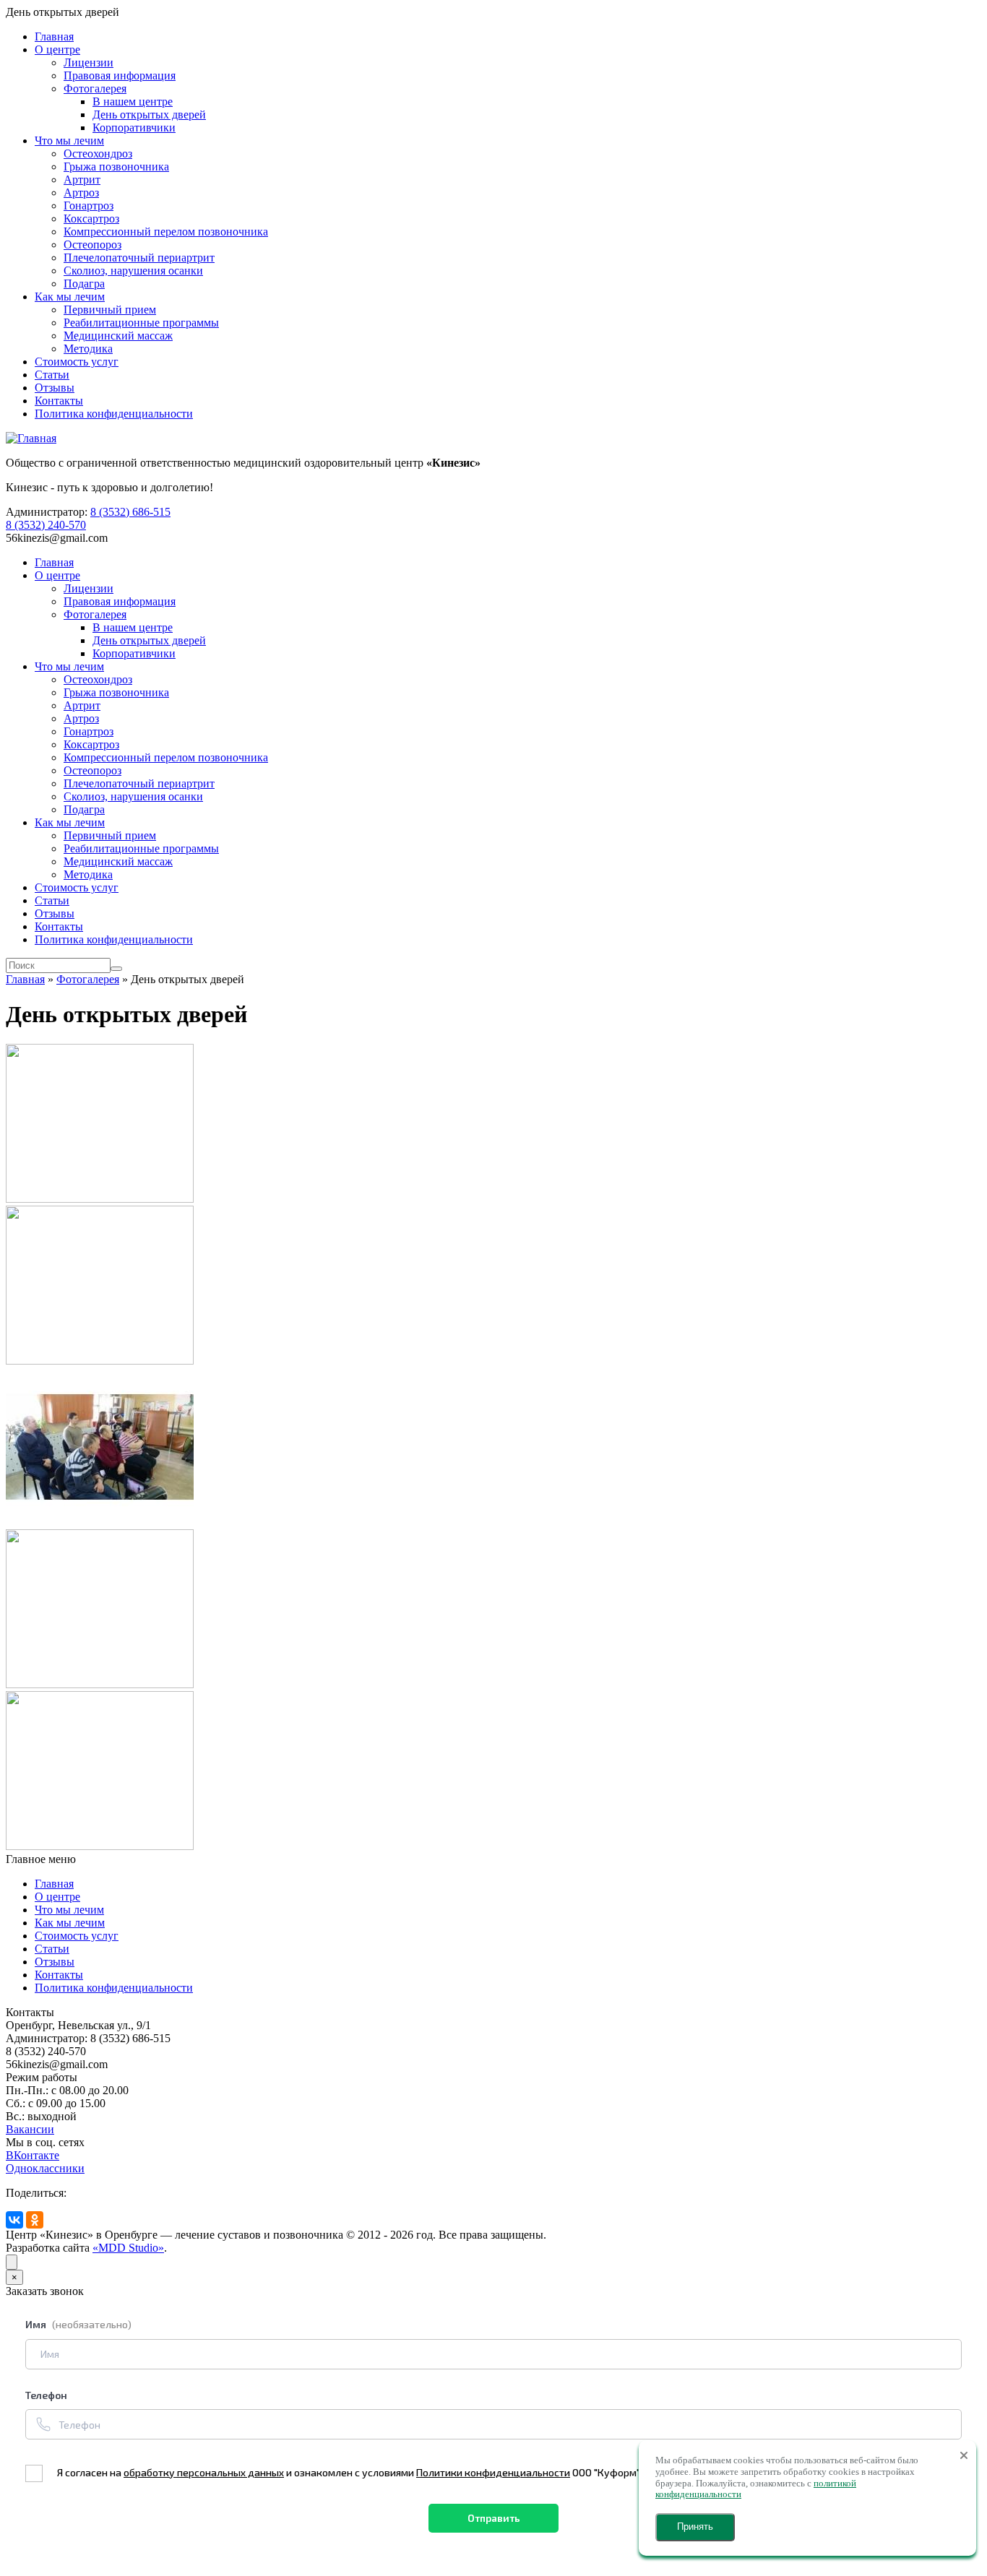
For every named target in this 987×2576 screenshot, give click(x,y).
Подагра (84, 284)
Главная (54, 36)
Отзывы (55, 388)
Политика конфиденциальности (114, 414)
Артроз (81, 193)
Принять (695, 2527)
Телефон (46, 2395)
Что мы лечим (69, 141)
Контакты (59, 401)
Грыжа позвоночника (116, 167)
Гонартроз (89, 206)
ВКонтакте (33, 2155)
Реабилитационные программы (141, 323)
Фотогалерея (95, 88)
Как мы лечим (70, 297)
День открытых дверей (149, 114)
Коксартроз (91, 219)
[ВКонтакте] (14, 2220)
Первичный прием (110, 310)
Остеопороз (92, 245)
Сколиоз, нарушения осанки (133, 271)
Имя (78, 2324)
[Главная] (31, 438)
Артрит (82, 180)
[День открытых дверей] (100, 1199)
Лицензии (89, 62)
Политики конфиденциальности (493, 2472)
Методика (88, 349)
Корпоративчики (134, 127)
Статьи (52, 375)
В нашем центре (133, 101)
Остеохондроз (98, 154)
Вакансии (30, 2129)
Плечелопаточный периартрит (139, 258)
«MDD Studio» (128, 2248)
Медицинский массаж (118, 336)
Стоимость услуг (77, 362)
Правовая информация (120, 75)
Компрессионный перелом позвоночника (166, 232)
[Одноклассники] (35, 2220)
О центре (57, 49)
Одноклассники (45, 2168)
